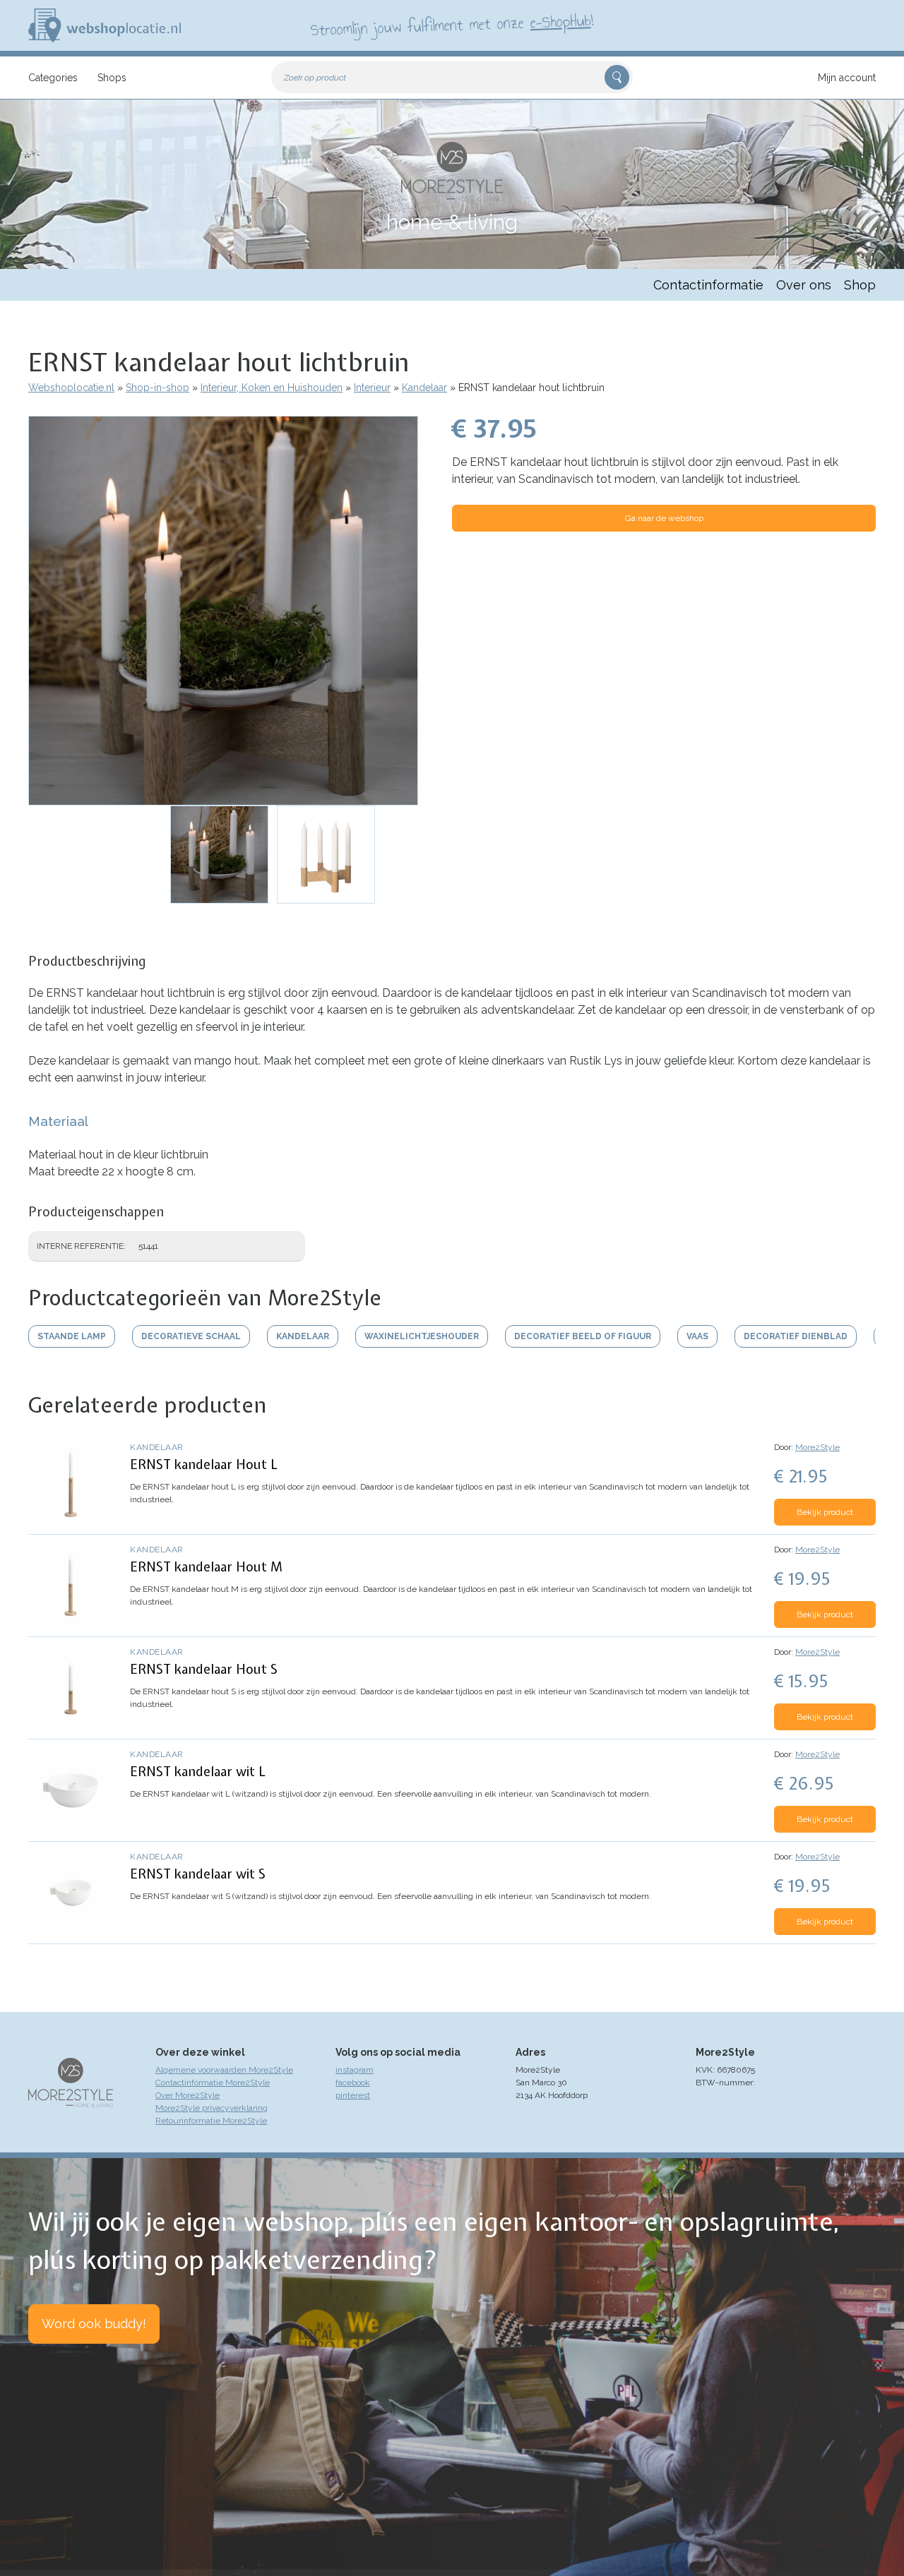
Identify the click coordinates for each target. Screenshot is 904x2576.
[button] (223, 611)
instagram (355, 2070)
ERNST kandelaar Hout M (206, 1567)
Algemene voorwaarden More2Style (224, 2070)
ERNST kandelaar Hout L (204, 1464)
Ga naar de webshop (664, 518)
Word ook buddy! (94, 2324)
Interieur (372, 388)
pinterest (353, 2095)
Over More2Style (188, 2095)
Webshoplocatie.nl (71, 388)
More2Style (817, 1447)
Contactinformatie (708, 285)
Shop (860, 285)
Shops (112, 78)
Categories (53, 78)
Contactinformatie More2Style (213, 2083)
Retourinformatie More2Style (211, 2121)
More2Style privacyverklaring (212, 2108)
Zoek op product (315, 78)
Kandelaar (424, 388)
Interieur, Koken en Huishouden (272, 388)
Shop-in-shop (157, 388)
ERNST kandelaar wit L (198, 1772)
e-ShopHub (560, 21)
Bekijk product (825, 1512)
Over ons (804, 285)
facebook (353, 2083)
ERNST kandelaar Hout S (204, 1669)
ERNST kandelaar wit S (198, 1874)
